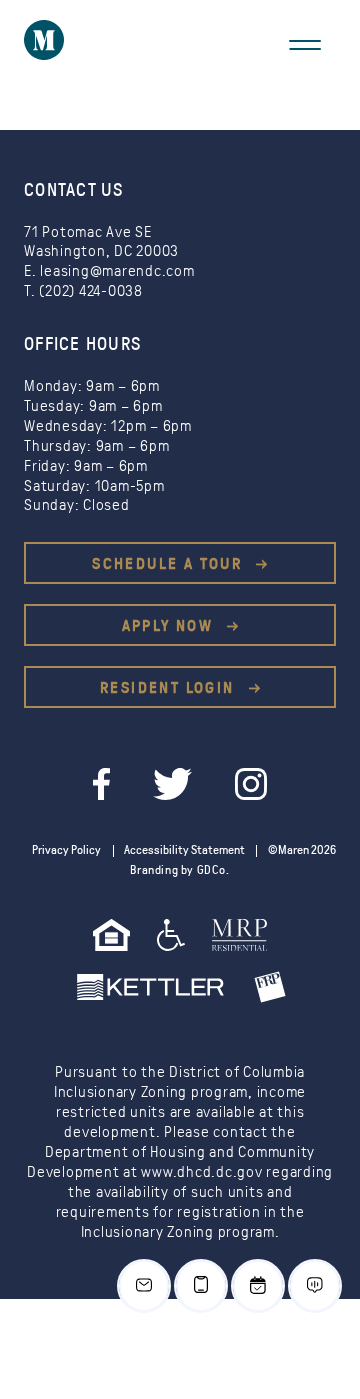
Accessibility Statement (184, 850)
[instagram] (251, 781)
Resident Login (170, 688)
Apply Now (170, 626)
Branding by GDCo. (179, 870)
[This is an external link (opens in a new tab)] (240, 942)
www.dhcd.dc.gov (201, 1172)
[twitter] (174, 781)
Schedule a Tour (169, 564)
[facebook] (103, 781)
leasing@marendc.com (117, 271)
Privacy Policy (66, 850)
